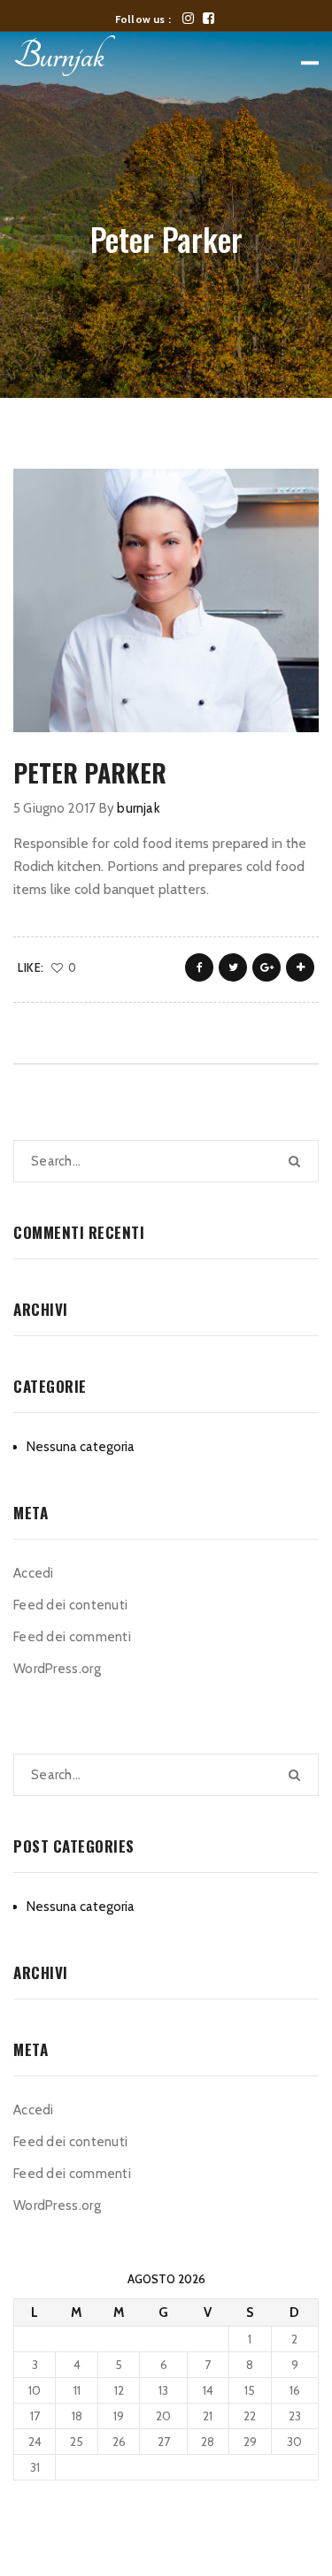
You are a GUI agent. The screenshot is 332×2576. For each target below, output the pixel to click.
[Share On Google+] (266, 967)
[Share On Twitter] (233, 967)
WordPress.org (57, 1669)
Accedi (34, 1573)
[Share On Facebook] (199, 967)
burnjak (138, 808)
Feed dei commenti (72, 1637)
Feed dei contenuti (70, 1605)
